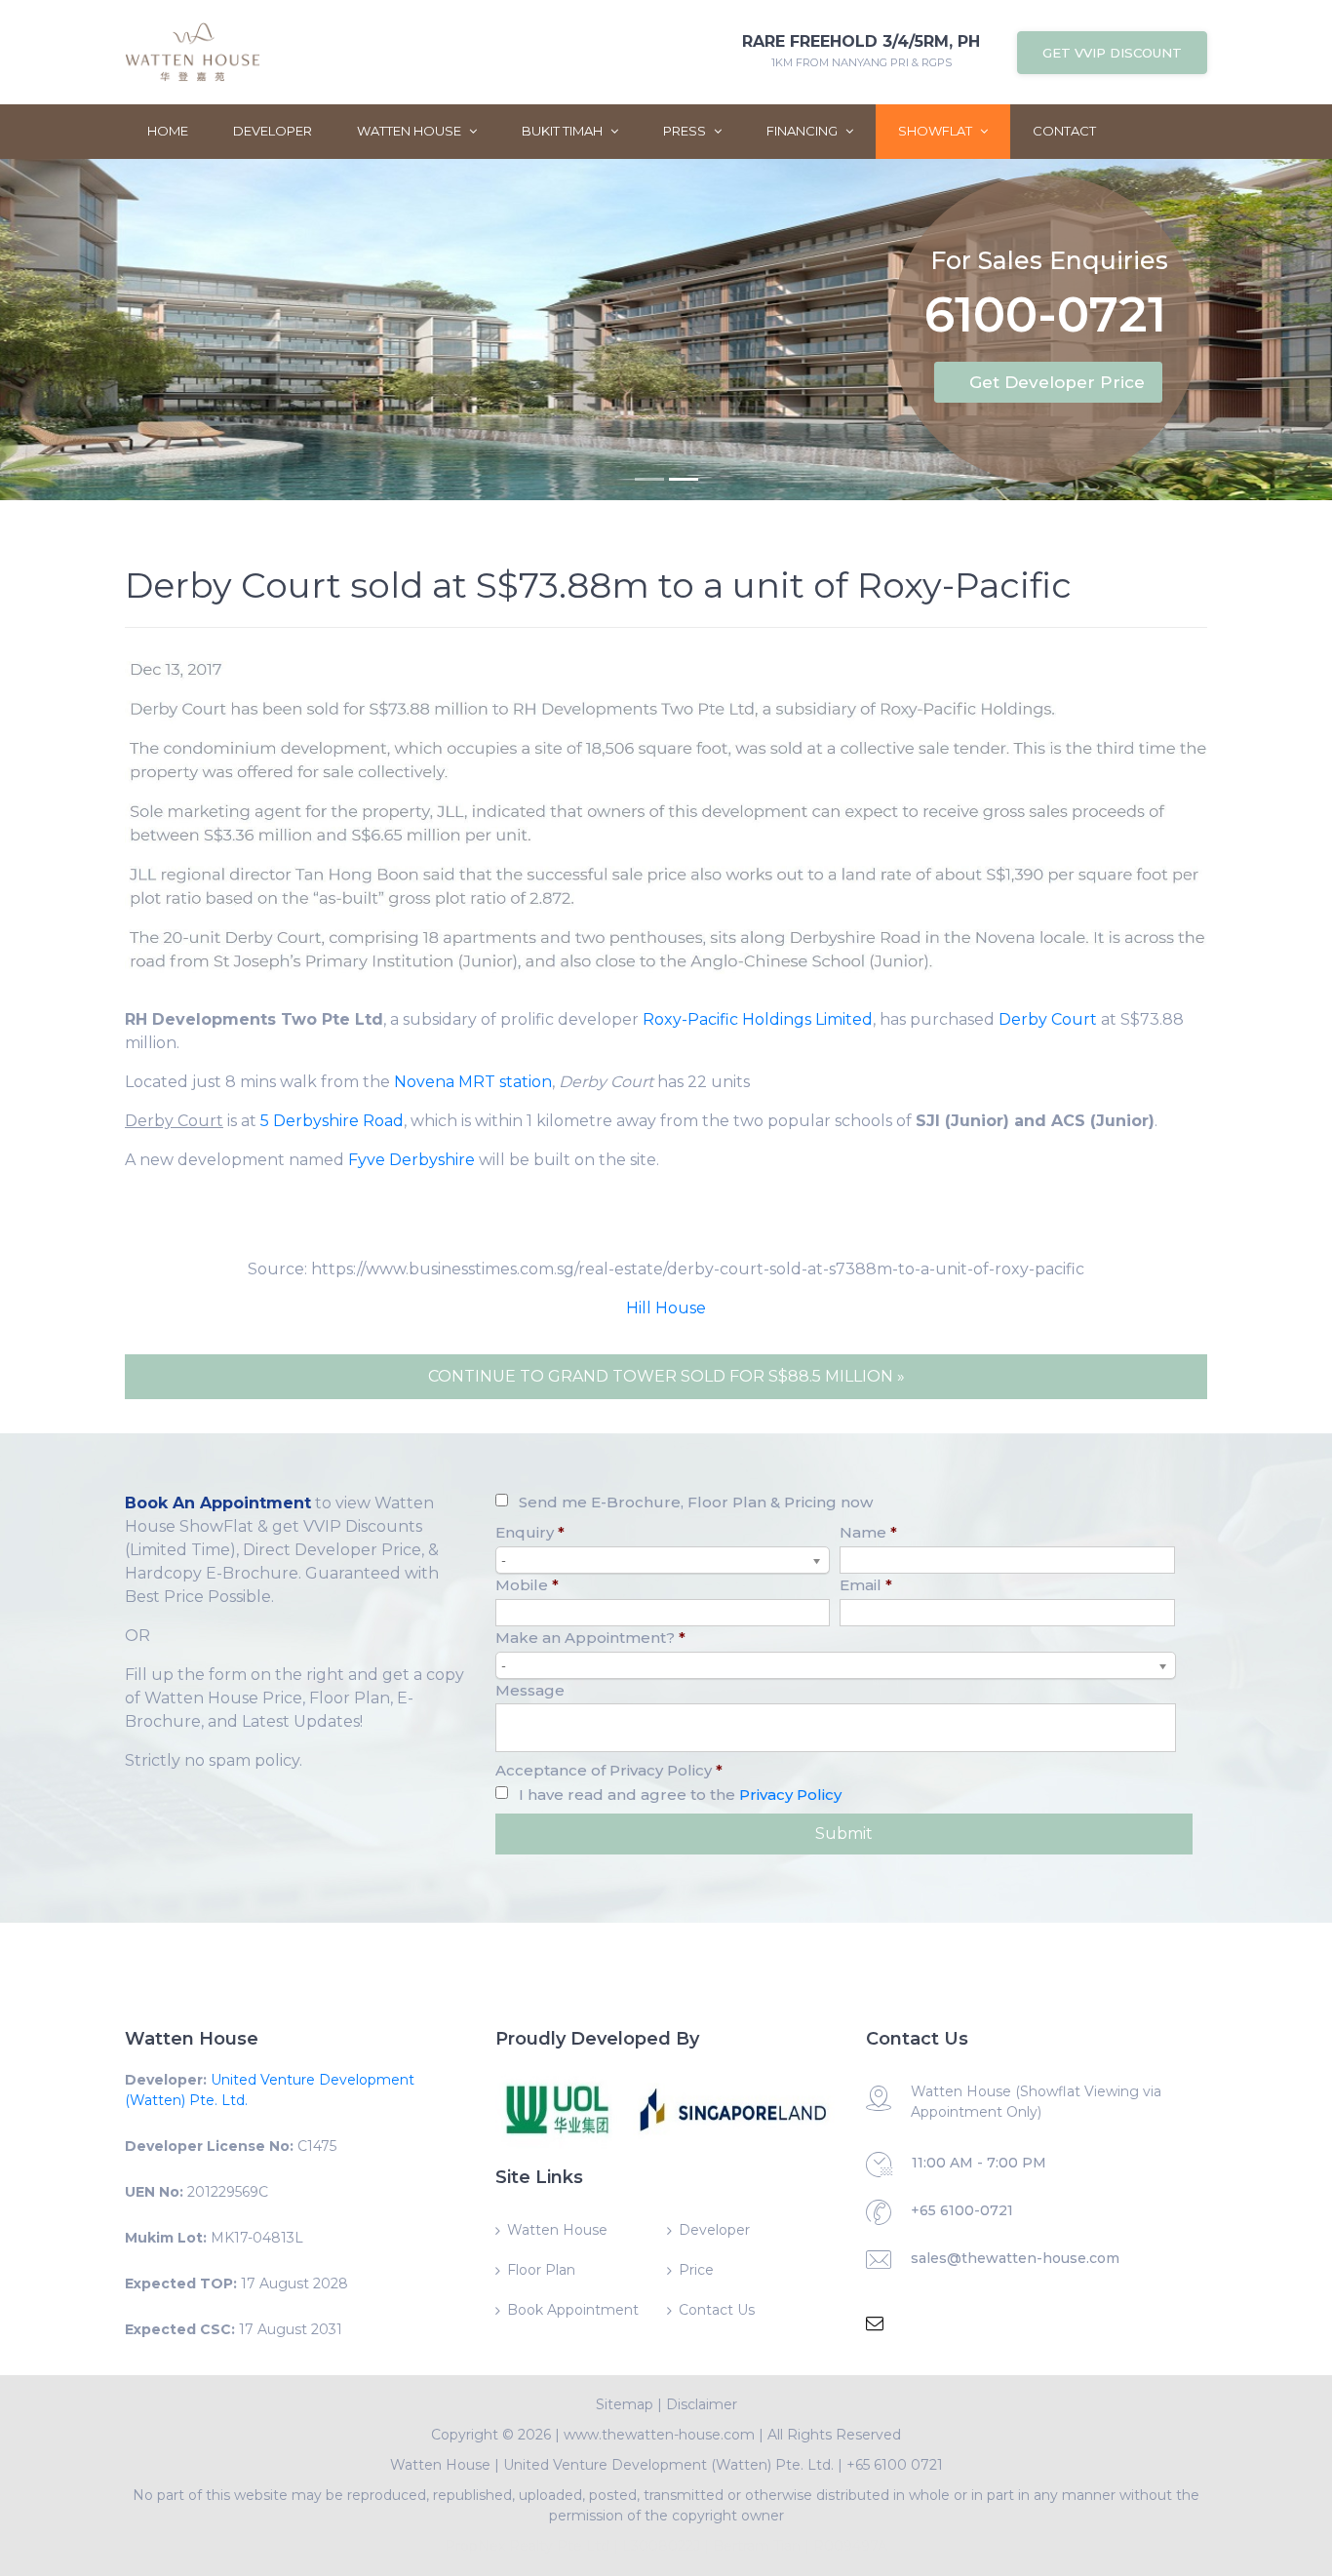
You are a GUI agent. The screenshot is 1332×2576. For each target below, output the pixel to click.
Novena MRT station (473, 1082)
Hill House (666, 1308)
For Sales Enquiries (1049, 260)
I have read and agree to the (680, 1795)
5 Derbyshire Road (332, 1121)
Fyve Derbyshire (411, 1160)
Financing (803, 131)
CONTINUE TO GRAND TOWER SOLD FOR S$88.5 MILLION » (666, 1376)
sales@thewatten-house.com (1015, 2258)
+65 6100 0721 (895, 2465)
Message (530, 1690)
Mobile (527, 1585)
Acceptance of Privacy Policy (609, 1770)
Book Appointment (573, 2310)
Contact (1064, 131)
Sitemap (625, 2404)
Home (168, 131)
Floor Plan (541, 2270)
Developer (273, 131)
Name (868, 1532)
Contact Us (717, 2310)
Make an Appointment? (590, 1638)
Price (696, 2270)
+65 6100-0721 (962, 2210)
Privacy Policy (790, 1795)
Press (686, 131)
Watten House (411, 131)
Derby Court (1048, 1019)
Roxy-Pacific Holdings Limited (758, 1019)
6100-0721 (1045, 318)
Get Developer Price (1057, 382)
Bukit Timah (564, 131)
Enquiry (530, 1532)
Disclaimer (702, 2404)
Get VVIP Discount (1112, 53)
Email (866, 1585)
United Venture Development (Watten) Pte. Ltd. (668, 2465)
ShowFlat (937, 131)
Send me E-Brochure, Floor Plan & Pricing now (696, 1502)
